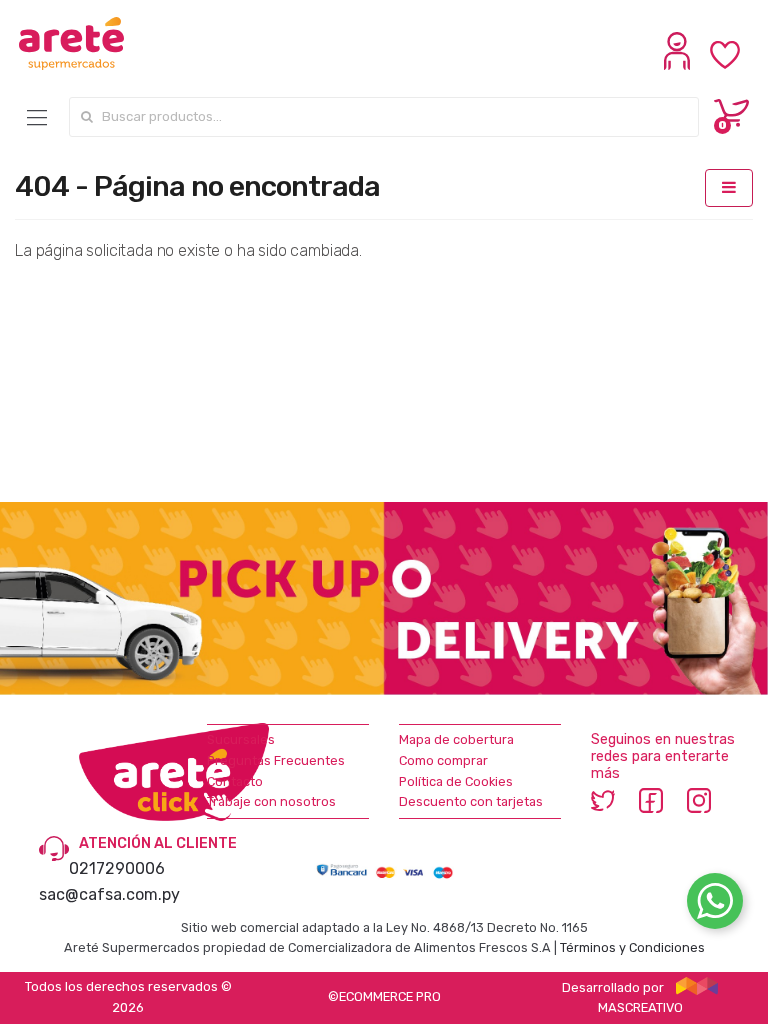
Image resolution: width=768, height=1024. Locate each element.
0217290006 (117, 868)
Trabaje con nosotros (271, 801)
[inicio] (71, 43)
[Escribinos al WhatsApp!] (715, 905)
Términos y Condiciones (632, 947)
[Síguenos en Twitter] (603, 800)
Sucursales (241, 739)
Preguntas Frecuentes (276, 760)
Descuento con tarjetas (471, 801)
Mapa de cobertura (456, 739)
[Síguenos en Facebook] (651, 800)
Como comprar (443, 760)
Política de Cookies (456, 781)
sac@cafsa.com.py (109, 894)
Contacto (235, 781)
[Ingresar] (679, 65)
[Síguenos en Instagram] (699, 800)
